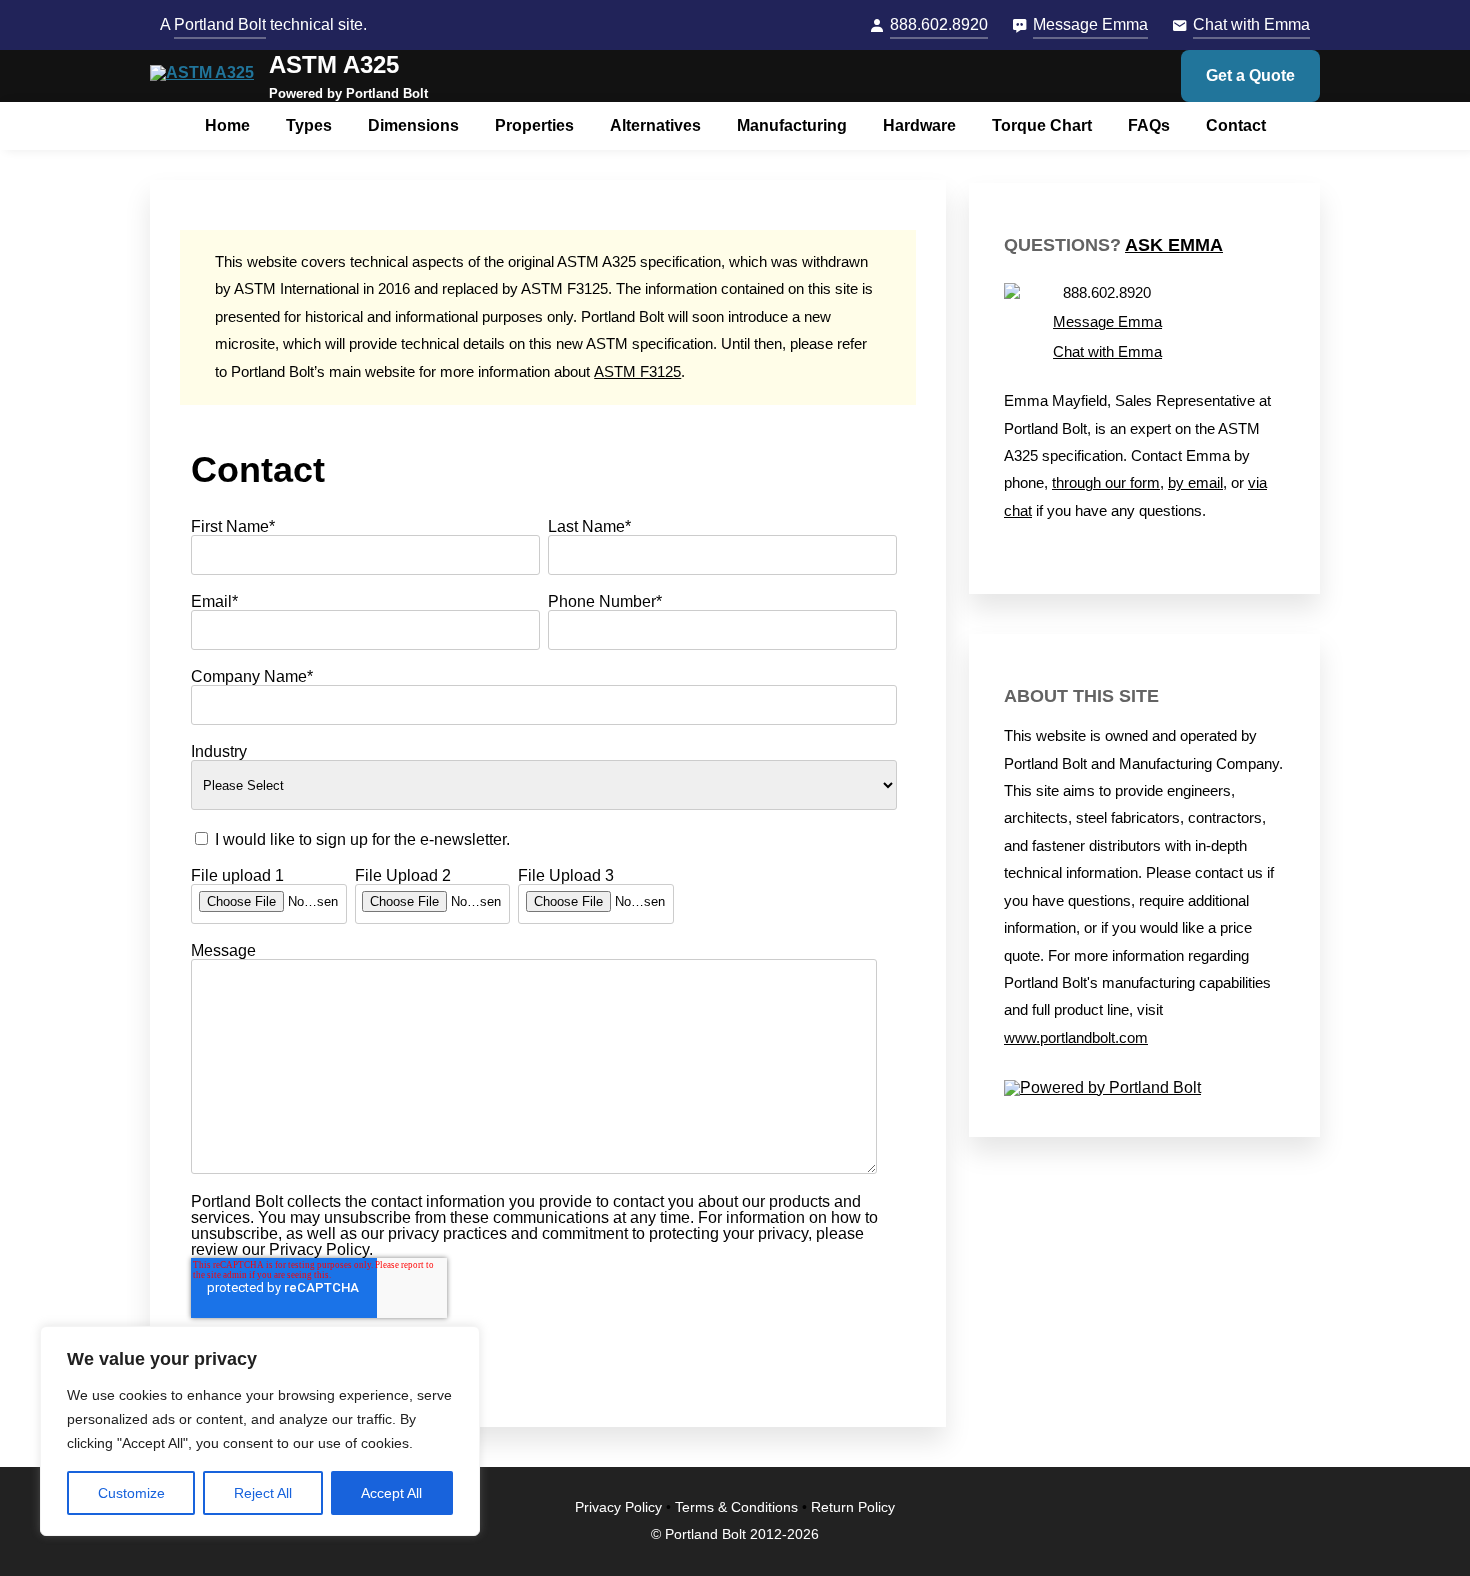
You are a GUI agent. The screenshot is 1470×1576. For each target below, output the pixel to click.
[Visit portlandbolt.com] (1144, 1088)
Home (227, 125)
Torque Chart (1042, 125)
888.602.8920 (939, 24)
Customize (131, 1493)
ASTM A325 (334, 64)
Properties (534, 125)
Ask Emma (1174, 245)
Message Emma (1090, 24)
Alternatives (655, 125)
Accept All (391, 1493)
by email (1195, 483)
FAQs (1149, 125)
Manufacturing (792, 125)
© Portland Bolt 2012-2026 (735, 1534)
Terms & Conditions (736, 1507)
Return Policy (853, 1507)
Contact (1236, 125)
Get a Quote (1250, 75)
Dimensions (413, 125)
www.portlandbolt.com (1076, 1038)
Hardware (919, 125)
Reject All (263, 1493)
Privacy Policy (618, 1507)
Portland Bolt (220, 24)
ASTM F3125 (637, 372)
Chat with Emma (1251, 24)
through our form (1106, 483)
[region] (260, 1431)
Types (309, 125)
